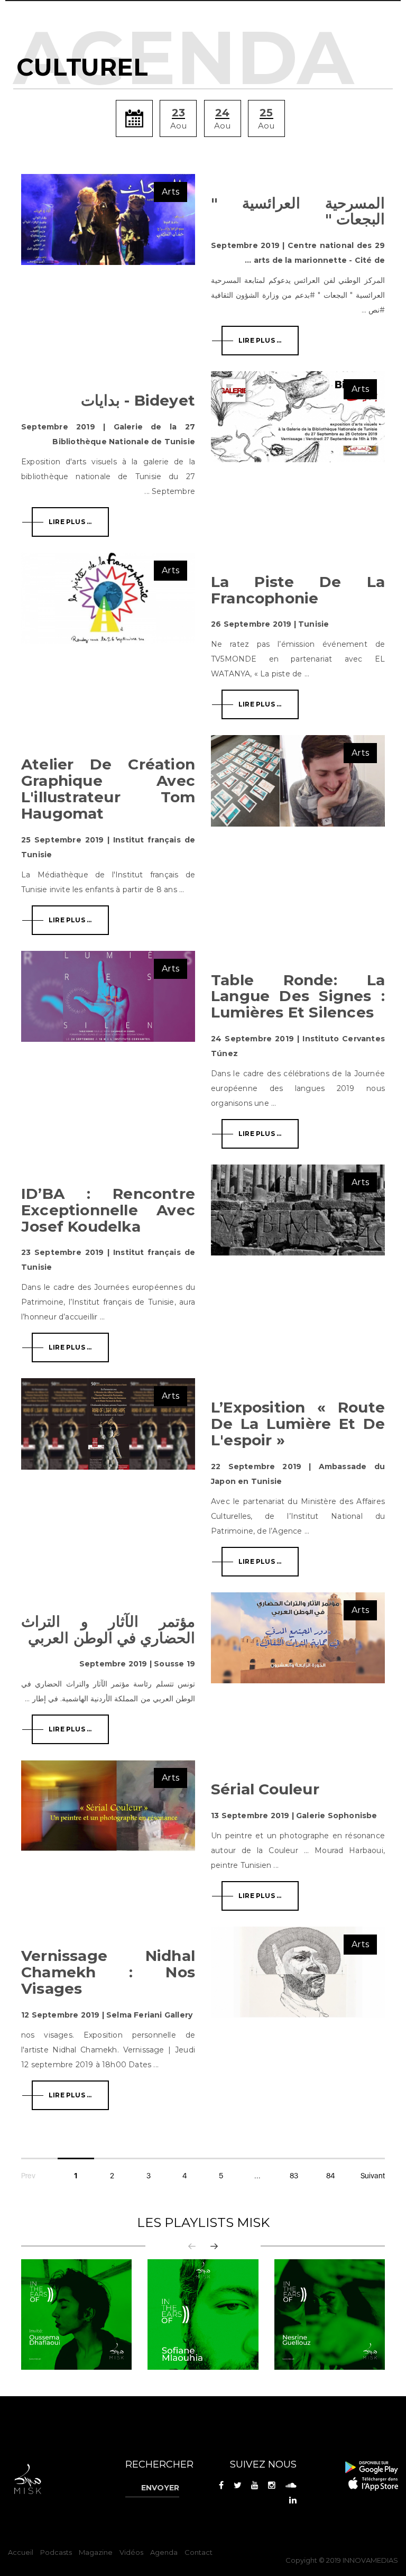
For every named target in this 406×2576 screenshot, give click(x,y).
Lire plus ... (260, 340)
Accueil (21, 2552)
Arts (170, 192)
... (258, 2176)
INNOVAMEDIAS (370, 2560)
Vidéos (131, 2552)
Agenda (164, 2552)
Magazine (96, 2552)
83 (294, 2176)
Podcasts (56, 2552)
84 (330, 2176)
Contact (199, 2552)
